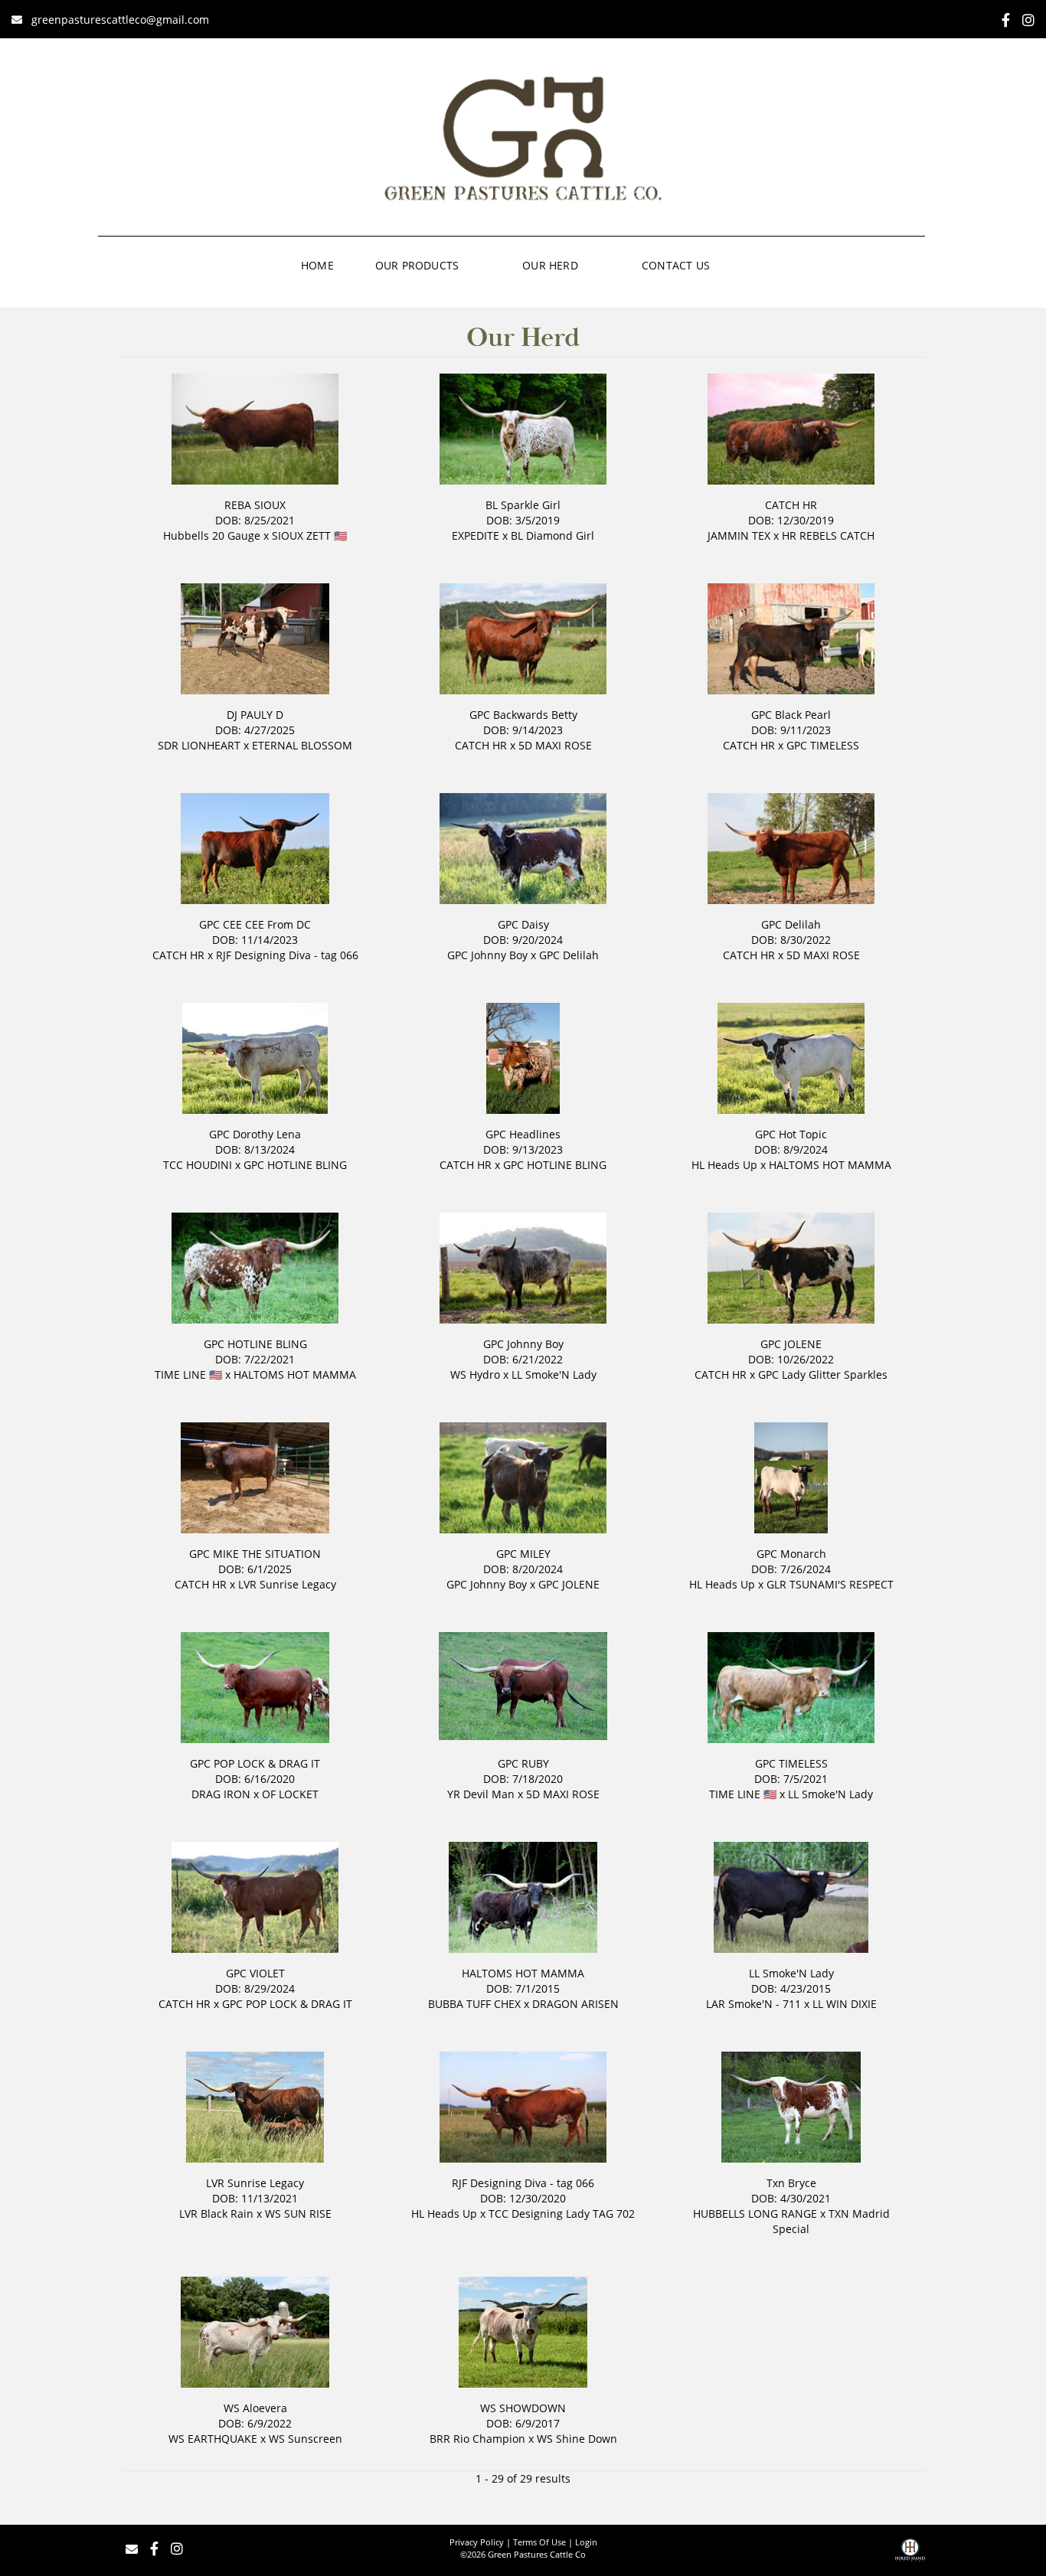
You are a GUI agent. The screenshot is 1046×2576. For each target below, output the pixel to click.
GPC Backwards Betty (523, 715)
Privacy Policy (477, 2542)
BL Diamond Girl (552, 535)
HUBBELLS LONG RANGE (755, 2214)
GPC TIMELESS (823, 745)
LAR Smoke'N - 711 (753, 2004)
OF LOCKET (290, 1794)
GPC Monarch (791, 1554)
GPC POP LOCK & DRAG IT (255, 1763)
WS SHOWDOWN (523, 2408)
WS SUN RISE (298, 2214)
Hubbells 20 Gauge (212, 535)
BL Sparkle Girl (523, 505)
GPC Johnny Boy (487, 955)
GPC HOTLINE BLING (295, 1165)
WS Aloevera (255, 2408)
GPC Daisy (523, 924)
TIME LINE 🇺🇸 (188, 1375)
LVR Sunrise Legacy (287, 1584)
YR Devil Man (481, 1794)
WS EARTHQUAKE (213, 2439)
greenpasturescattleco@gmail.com (120, 20)
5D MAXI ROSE (555, 745)
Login (586, 2542)
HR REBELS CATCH (828, 535)
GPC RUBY (523, 1763)
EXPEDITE (476, 535)
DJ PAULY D (255, 715)
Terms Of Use (539, 2542)
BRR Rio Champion (477, 2439)
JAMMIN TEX (739, 535)
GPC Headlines (523, 1134)
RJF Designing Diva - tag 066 (287, 955)
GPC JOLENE (791, 1344)
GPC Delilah (569, 955)
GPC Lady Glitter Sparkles (823, 1375)
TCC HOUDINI (198, 1165)
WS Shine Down (577, 2439)
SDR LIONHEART (199, 745)
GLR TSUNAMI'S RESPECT (830, 1584)
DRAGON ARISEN (575, 2004)
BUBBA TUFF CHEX (474, 2004)
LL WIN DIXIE (845, 2004)
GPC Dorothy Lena (255, 1134)
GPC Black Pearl (791, 715)
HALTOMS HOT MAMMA (830, 1165)
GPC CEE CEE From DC (255, 924)
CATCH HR (791, 505)
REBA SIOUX (255, 505)
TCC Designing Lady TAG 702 (562, 2214)
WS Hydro (475, 1375)
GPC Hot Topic (791, 1134)
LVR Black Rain (216, 2214)
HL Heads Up (724, 1165)
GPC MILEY (523, 1554)
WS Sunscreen (306, 2439)
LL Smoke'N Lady (554, 1375)
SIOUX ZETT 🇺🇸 (309, 535)
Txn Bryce (791, 2183)
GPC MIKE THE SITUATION (255, 1554)
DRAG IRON (221, 1794)
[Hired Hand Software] (910, 2555)
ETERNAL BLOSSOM (302, 745)
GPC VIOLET (255, 1973)
